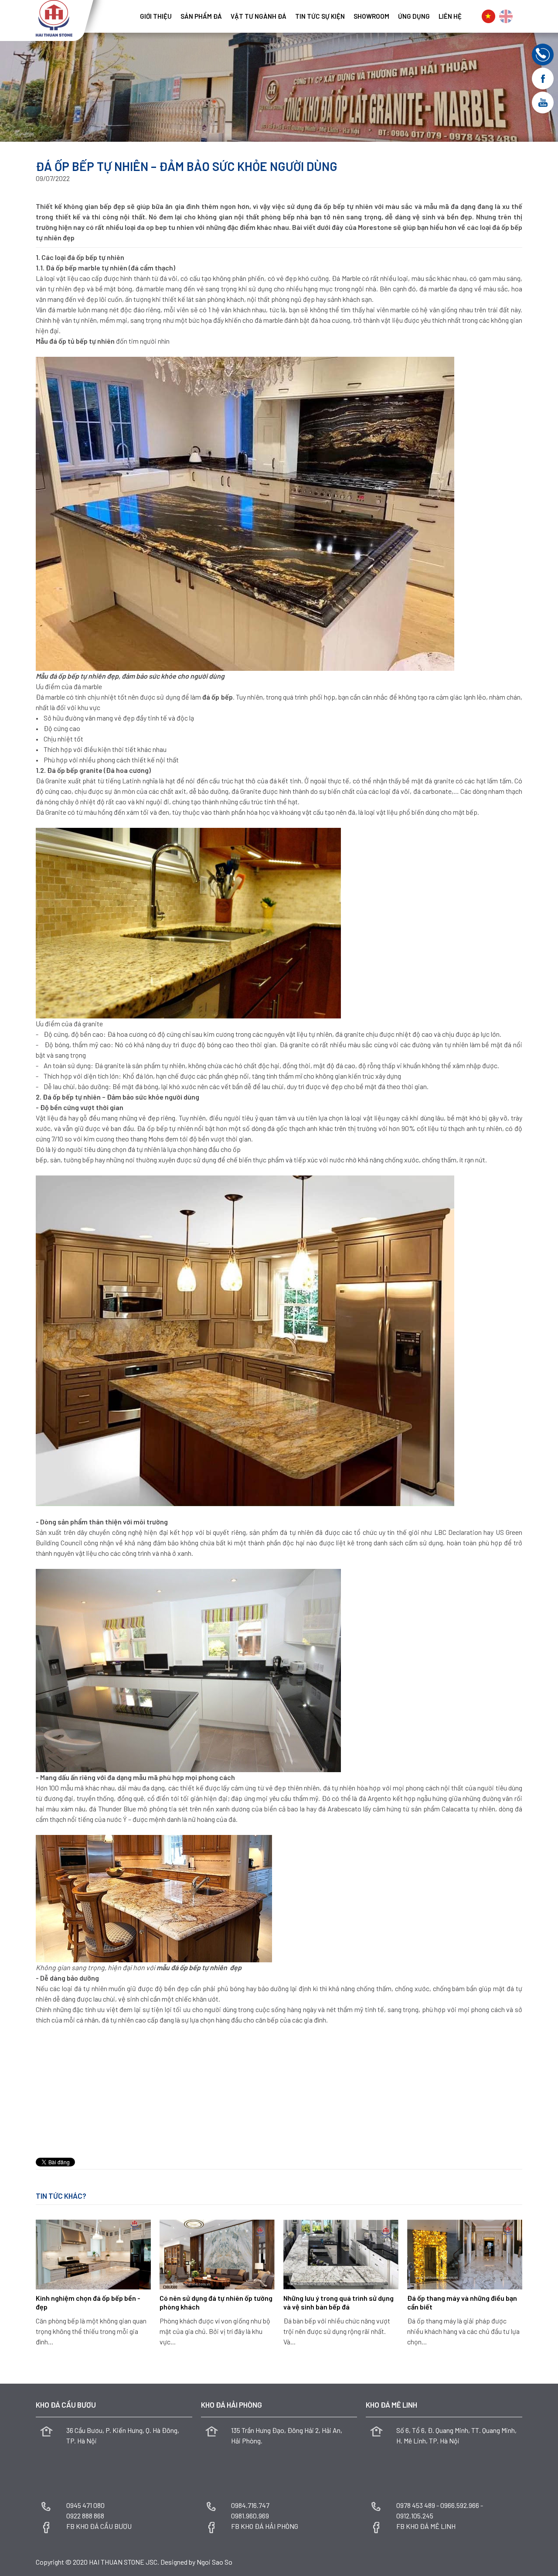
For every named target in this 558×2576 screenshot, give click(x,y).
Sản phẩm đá (201, 16)
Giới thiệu (156, 16)
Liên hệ (450, 16)
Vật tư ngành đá (259, 16)
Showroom (371, 16)
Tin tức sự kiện (320, 16)
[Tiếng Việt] (488, 16)
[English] (506, 16)
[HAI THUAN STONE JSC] (54, 17)
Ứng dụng (414, 16)
